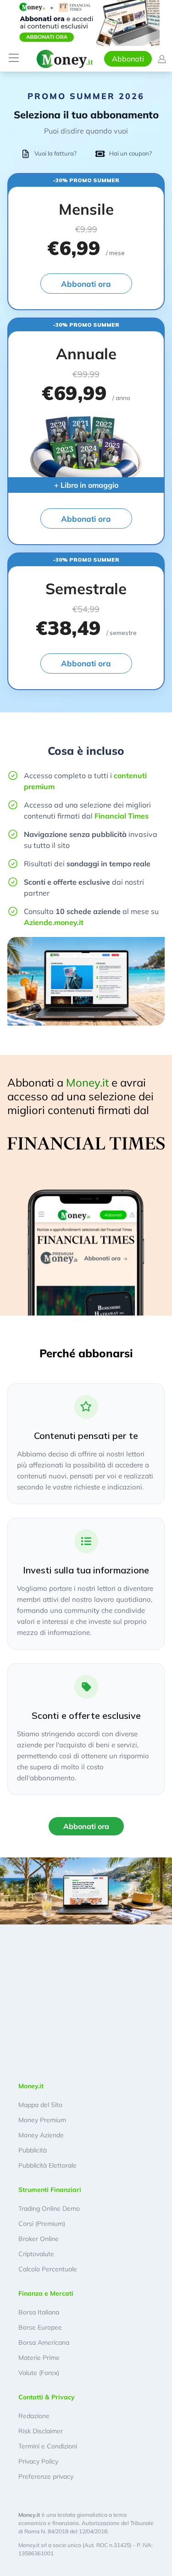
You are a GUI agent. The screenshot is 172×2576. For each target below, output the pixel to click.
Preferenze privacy (46, 2476)
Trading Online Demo (49, 2208)
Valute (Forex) (39, 2373)
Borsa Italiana (39, 2312)
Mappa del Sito (40, 2105)
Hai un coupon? (130, 153)
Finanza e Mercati (46, 2293)
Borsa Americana (44, 2342)
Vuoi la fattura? (55, 153)
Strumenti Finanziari (50, 2190)
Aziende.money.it (54, 922)
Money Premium (42, 2120)
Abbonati (128, 59)
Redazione (34, 2416)
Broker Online (39, 2239)
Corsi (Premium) (42, 2224)
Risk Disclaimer (41, 2431)
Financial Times (122, 816)
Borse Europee (40, 2327)
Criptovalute (36, 2254)
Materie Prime (39, 2358)
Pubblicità (33, 2150)
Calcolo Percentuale (48, 2269)
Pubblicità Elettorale (47, 2165)
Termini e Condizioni (48, 2446)
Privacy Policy (38, 2461)
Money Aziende (41, 2135)
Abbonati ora (86, 284)
